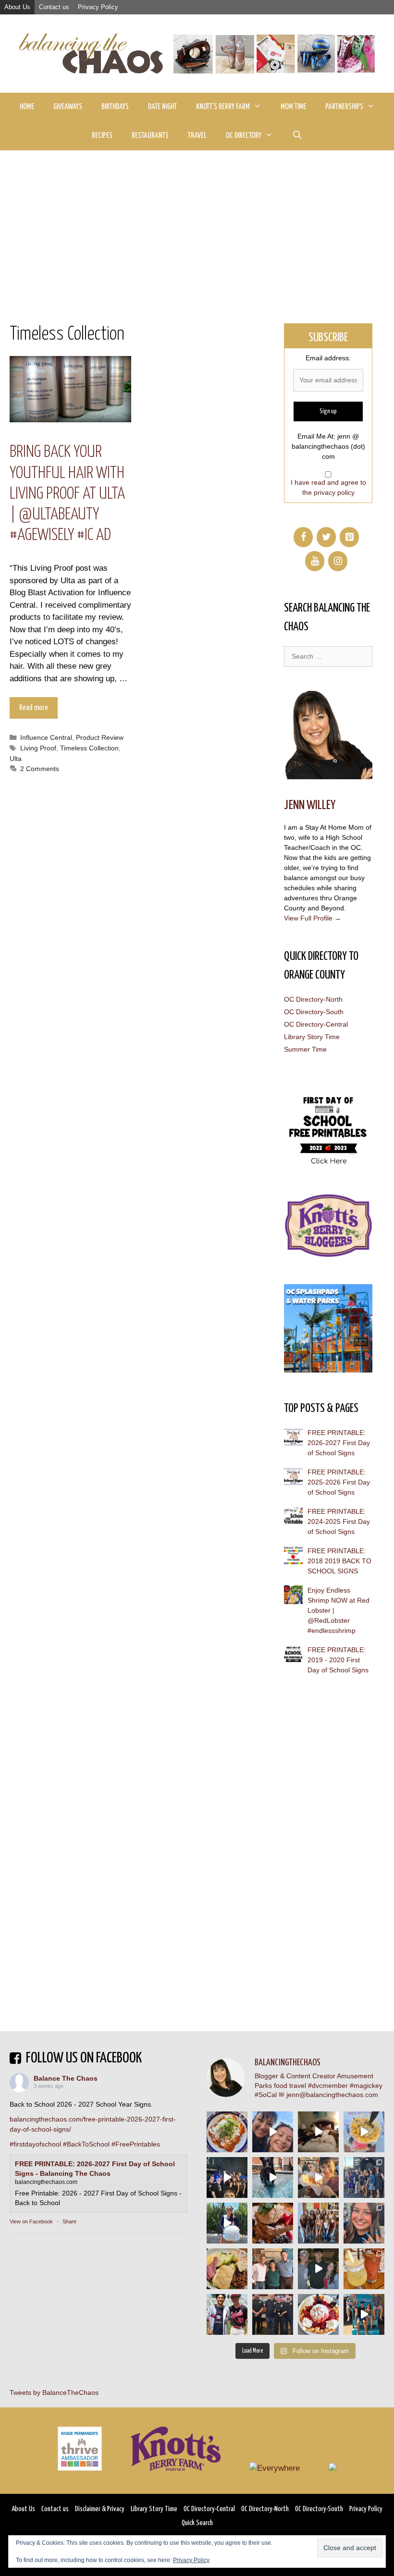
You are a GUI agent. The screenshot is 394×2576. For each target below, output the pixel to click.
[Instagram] (338, 561)
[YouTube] (315, 561)
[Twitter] (326, 537)
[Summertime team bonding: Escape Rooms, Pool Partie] (318, 2223)
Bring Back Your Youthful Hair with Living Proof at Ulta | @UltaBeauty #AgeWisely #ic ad (67, 494)
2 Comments (40, 769)
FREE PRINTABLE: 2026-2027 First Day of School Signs (339, 1443)
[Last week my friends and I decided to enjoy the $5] (364, 2132)
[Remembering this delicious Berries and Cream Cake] (273, 2223)
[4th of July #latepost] (318, 2269)
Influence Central (46, 737)
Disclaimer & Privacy (100, 2509)
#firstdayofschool (35, 2144)
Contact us (54, 7)
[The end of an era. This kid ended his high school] (273, 2314)
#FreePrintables (136, 2144)
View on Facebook (31, 2221)
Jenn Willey (310, 805)
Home (27, 107)
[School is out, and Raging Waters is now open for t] (364, 2314)
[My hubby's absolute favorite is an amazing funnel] (318, 2314)
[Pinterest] (349, 537)
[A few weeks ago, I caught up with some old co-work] (273, 2269)
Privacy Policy (98, 7)
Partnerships (344, 107)
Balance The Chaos (66, 2078)
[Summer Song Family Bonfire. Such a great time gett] (273, 2132)
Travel (197, 136)
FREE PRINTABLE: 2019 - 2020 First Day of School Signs (338, 1660)
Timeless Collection (89, 748)
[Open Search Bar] (297, 136)
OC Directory (244, 136)
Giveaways (68, 107)
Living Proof (38, 748)
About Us (17, 7)
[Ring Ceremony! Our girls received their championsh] (364, 2223)
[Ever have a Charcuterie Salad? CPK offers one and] (227, 2269)
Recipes (102, 136)
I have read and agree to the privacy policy (328, 487)
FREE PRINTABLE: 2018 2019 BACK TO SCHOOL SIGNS (339, 1561)
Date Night (162, 107)
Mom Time (293, 107)
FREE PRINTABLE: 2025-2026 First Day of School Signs (339, 1482)
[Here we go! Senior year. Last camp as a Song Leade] (227, 2223)
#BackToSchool (86, 2144)
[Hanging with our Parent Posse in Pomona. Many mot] (364, 2177)
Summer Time (305, 1049)
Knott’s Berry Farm (223, 107)
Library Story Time (312, 1037)
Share (69, 2221)
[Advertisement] (197, 222)
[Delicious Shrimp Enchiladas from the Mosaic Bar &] (227, 2132)
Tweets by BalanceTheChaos (54, 2392)
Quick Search (197, 2523)
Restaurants (150, 136)
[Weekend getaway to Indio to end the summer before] (318, 2132)
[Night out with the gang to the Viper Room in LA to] (227, 2177)
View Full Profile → (313, 918)
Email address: (328, 358)
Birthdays (115, 107)
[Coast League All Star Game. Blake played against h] (227, 2314)
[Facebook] (303, 537)
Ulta (16, 759)
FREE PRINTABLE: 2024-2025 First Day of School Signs (339, 1521)
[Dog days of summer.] (273, 2177)
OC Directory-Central (316, 1024)
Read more (34, 708)
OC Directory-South (314, 1012)
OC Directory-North (313, 999)
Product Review (100, 737)
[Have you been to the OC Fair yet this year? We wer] (318, 2177)
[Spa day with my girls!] (364, 2269)
